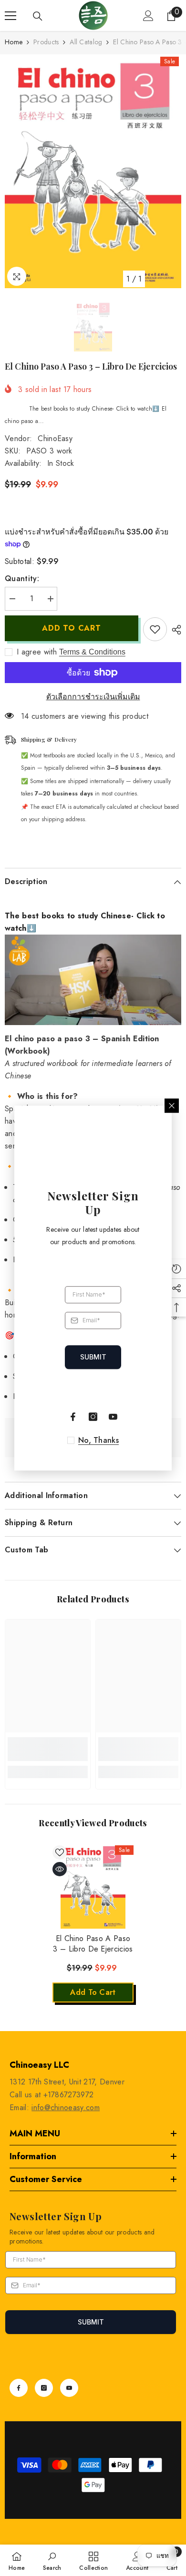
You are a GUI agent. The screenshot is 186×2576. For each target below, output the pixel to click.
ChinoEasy (55, 438)
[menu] (10, 16)
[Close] (172, 1106)
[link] (48, 1749)
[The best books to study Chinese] (93, 980)
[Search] (38, 16)
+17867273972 (69, 2095)
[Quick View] (60, 1869)
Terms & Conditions (92, 652)
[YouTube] (69, 2388)
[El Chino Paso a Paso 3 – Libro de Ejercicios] (93, 1886)
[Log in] (148, 16)
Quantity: (22, 579)
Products (46, 42)
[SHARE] (174, 630)
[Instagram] (44, 2388)
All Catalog (86, 42)
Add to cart (72, 628)
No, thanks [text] (98, 1440)
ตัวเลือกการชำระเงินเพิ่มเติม (93, 697)
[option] (93, 171)
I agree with (37, 652)
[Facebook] (19, 2388)
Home (14, 42)
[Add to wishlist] (155, 629)
